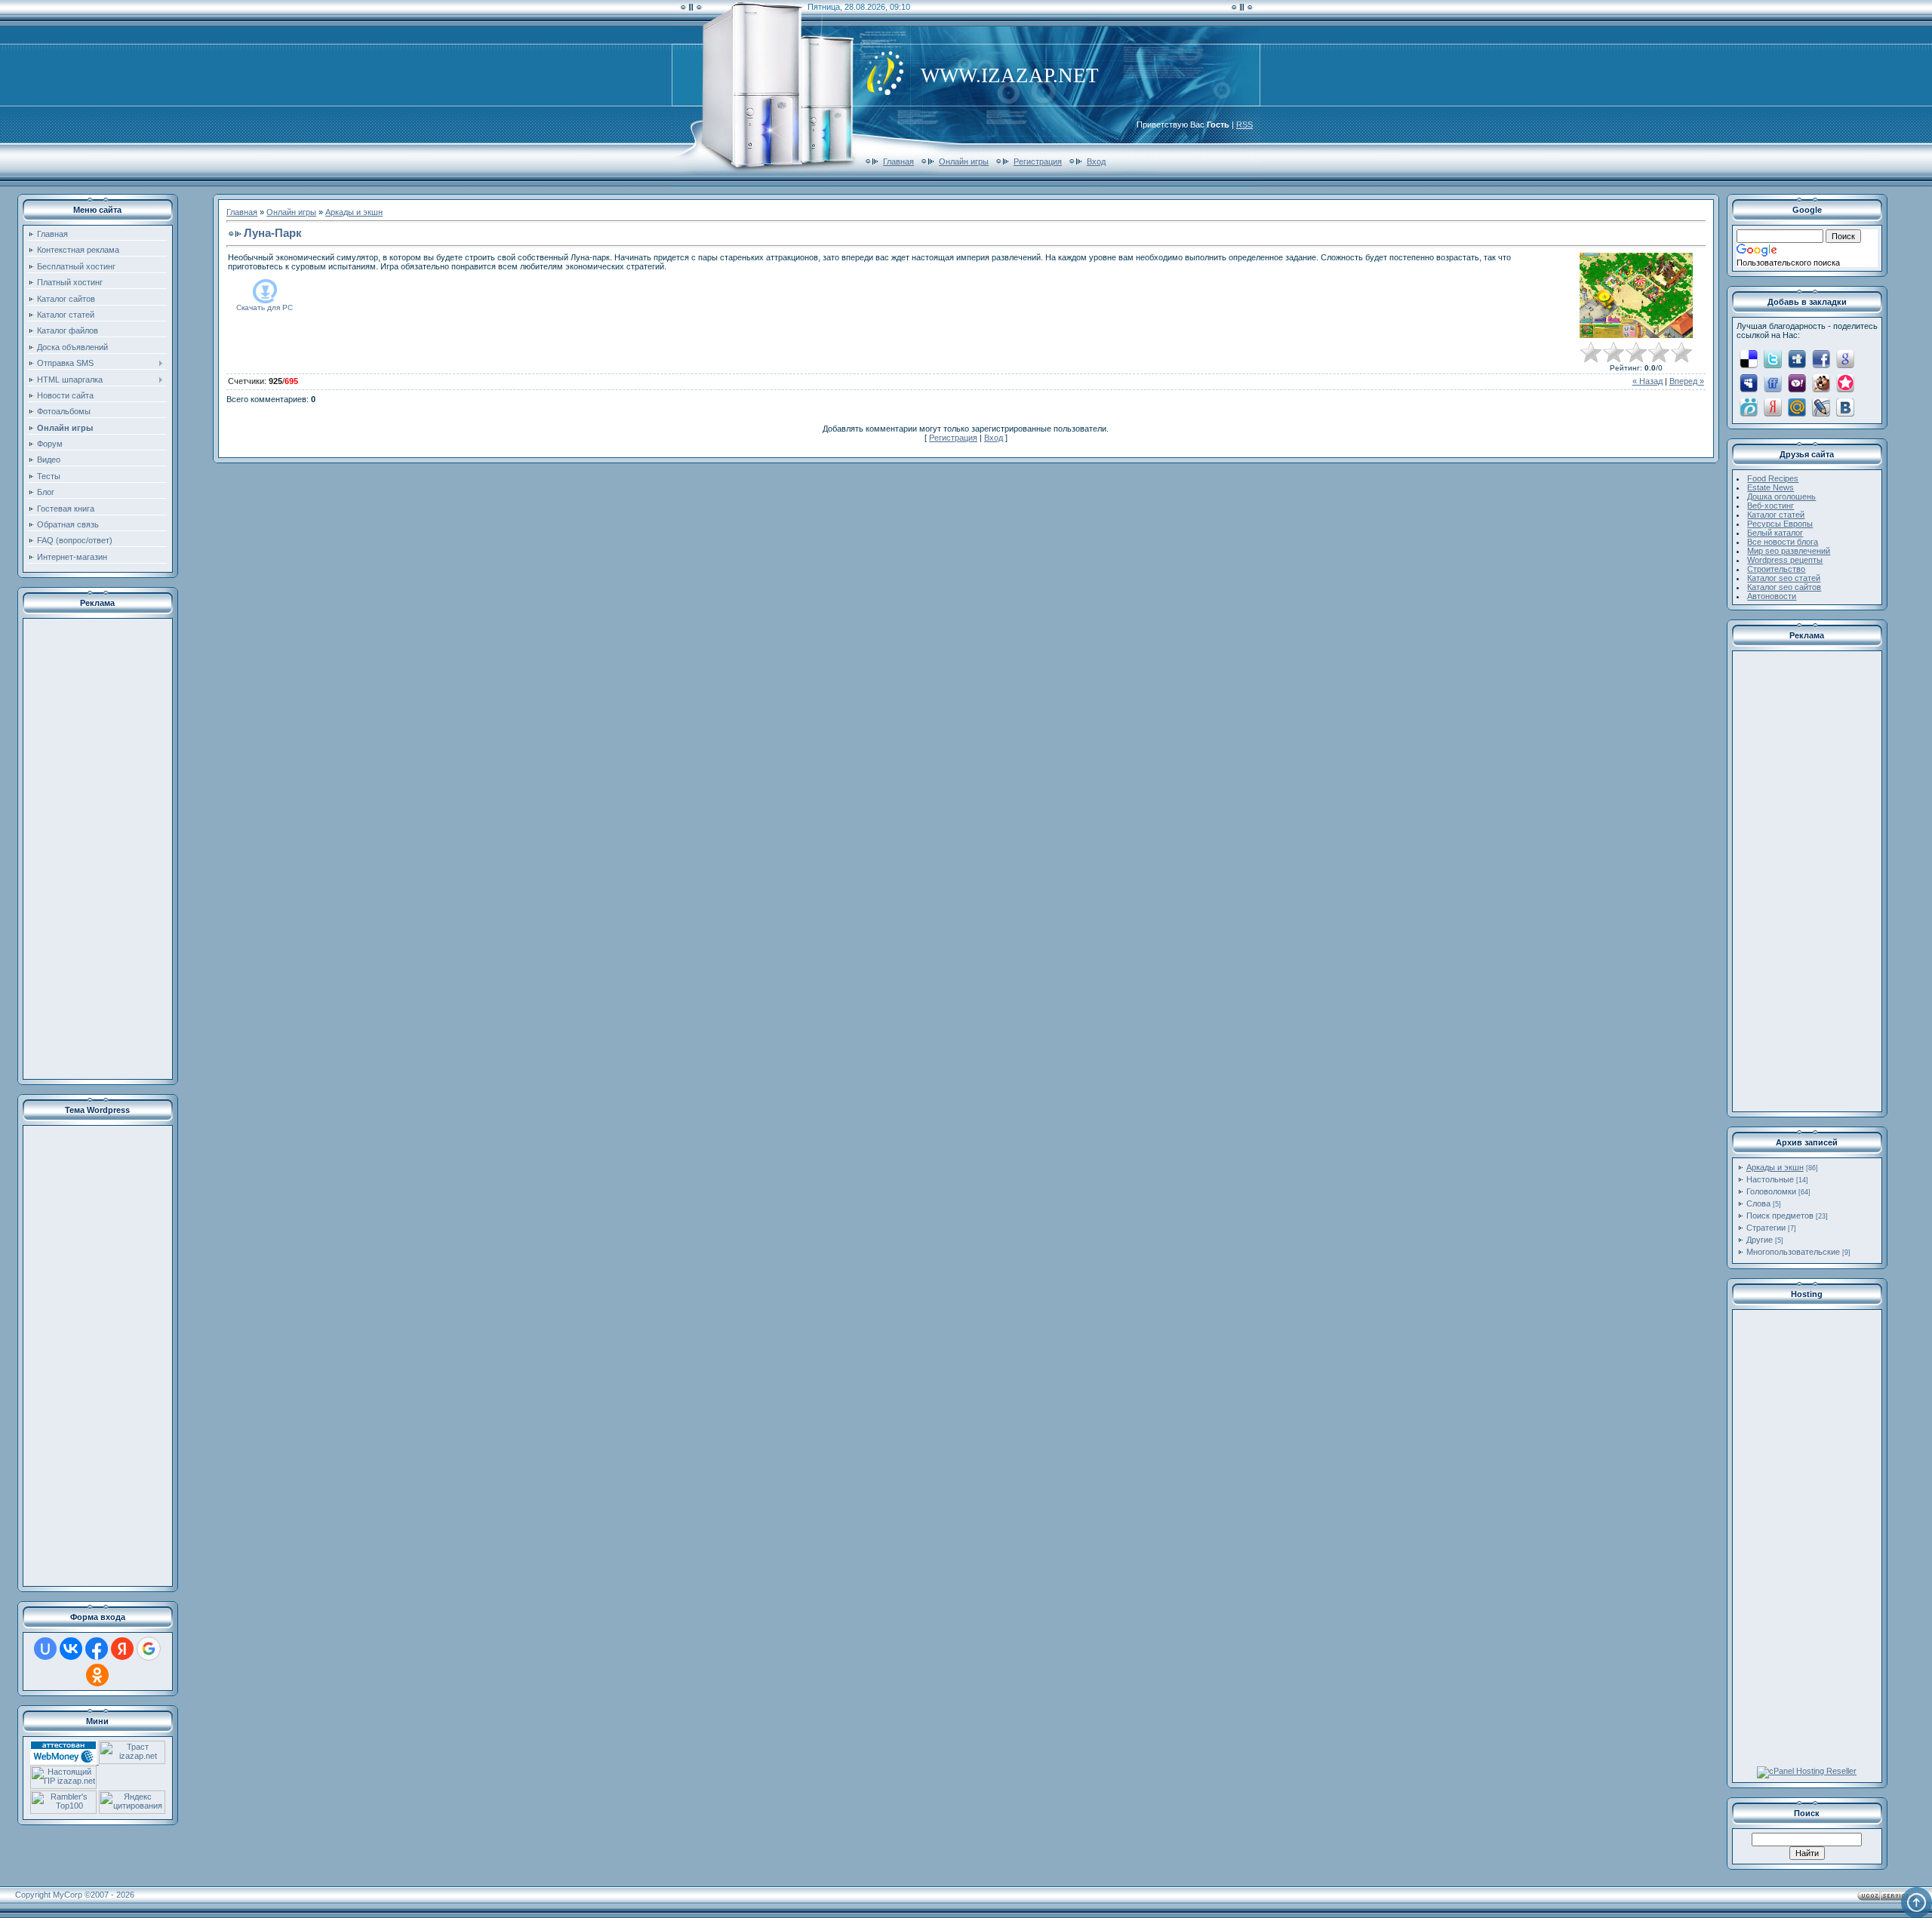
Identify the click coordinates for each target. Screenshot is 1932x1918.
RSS (1244, 124)
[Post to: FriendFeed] (1773, 383)
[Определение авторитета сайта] (132, 1761)
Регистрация (1038, 161)
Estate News (1770, 487)
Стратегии (1766, 1228)
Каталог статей (1776, 515)
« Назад (1647, 381)
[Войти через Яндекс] (122, 1649)
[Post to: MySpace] (1749, 383)
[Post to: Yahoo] (1797, 383)
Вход (1096, 161)
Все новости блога (1783, 542)
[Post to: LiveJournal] (1821, 407)
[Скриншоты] (1636, 295)
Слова (1758, 1203)
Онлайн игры (964, 161)
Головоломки (1771, 1191)
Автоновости (1772, 596)
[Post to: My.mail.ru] (1797, 407)
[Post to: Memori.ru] (1845, 383)
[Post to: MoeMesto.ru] (1749, 407)
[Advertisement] (97, 849)
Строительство (1776, 569)
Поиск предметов (1780, 1216)
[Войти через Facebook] (97, 1649)
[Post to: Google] (1845, 358)
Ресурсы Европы (1780, 524)
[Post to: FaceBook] (1821, 358)
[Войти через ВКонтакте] (71, 1649)
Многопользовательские (1793, 1252)
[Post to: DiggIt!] (1797, 358)
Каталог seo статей (1784, 578)
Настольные (1770, 1179)
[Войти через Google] (149, 1649)
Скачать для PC (265, 307)
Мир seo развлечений (1789, 551)
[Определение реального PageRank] (63, 1786)
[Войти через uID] (45, 1649)
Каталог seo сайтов (1784, 587)
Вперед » (1687, 381)
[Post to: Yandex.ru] (1773, 407)
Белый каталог (1775, 533)
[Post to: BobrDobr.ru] (1821, 383)
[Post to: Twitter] (1773, 358)
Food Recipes (1773, 478)
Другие (1760, 1240)
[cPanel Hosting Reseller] (1807, 1771)
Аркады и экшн (354, 212)
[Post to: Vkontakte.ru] (1845, 407)
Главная (898, 161)
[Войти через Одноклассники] (97, 1675)
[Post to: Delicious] (1749, 358)
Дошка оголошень (1781, 496)
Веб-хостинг (1770, 506)
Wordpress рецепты (1785, 560)
